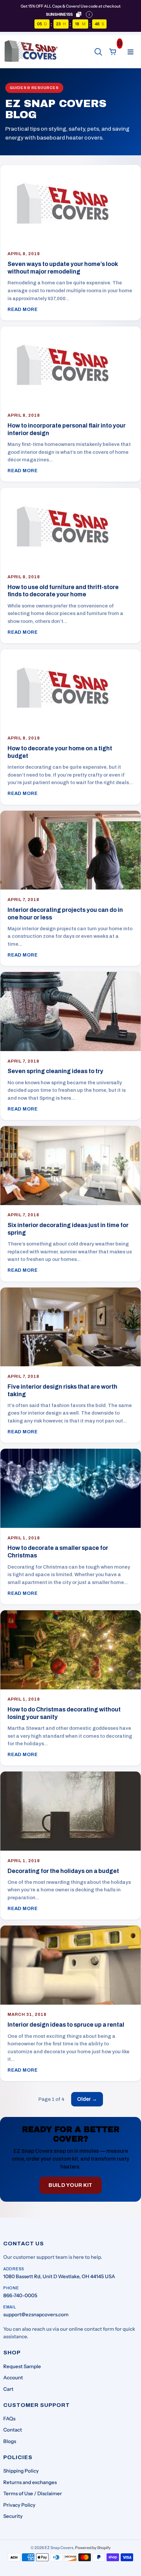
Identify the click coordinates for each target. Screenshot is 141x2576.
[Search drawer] (98, 52)
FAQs (9, 2419)
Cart (8, 2389)
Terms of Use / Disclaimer (33, 2493)
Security (13, 2516)
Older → (87, 2099)
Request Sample (22, 2366)
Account (13, 2378)
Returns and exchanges (30, 2482)
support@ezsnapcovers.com (36, 2314)
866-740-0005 (20, 2295)
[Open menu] (131, 52)
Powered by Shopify (93, 2548)
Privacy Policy (19, 2505)
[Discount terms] (89, 14)
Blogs (10, 2441)
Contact (13, 2430)
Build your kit (70, 2185)
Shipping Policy (21, 2471)
